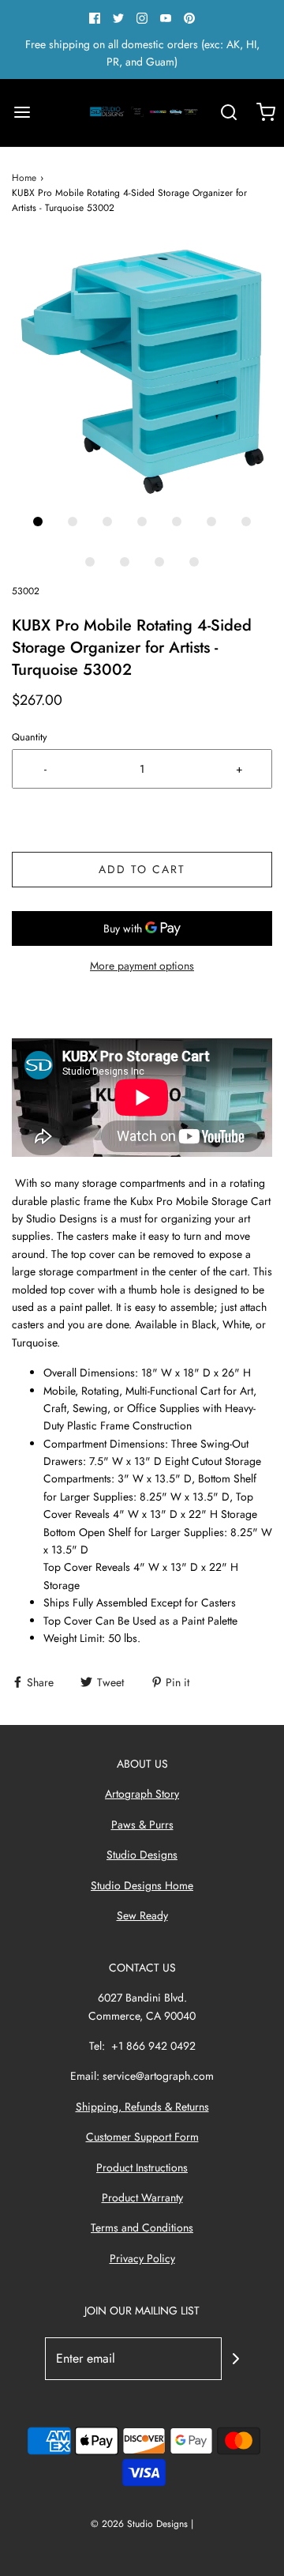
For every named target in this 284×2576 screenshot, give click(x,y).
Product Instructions (142, 2167)
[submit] (236, 2359)
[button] (142, 372)
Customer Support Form (142, 2137)
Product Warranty (142, 2198)
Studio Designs (142, 1855)
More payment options (142, 966)
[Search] (228, 113)
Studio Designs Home (142, 1885)
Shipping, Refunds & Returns (142, 2107)
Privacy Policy (142, 2258)
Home (24, 178)
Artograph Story (142, 1794)
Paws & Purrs (142, 1825)
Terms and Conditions (142, 2228)
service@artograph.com (158, 2076)
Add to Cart (142, 869)
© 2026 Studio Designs (139, 2524)
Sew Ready (142, 1915)
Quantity (30, 737)
